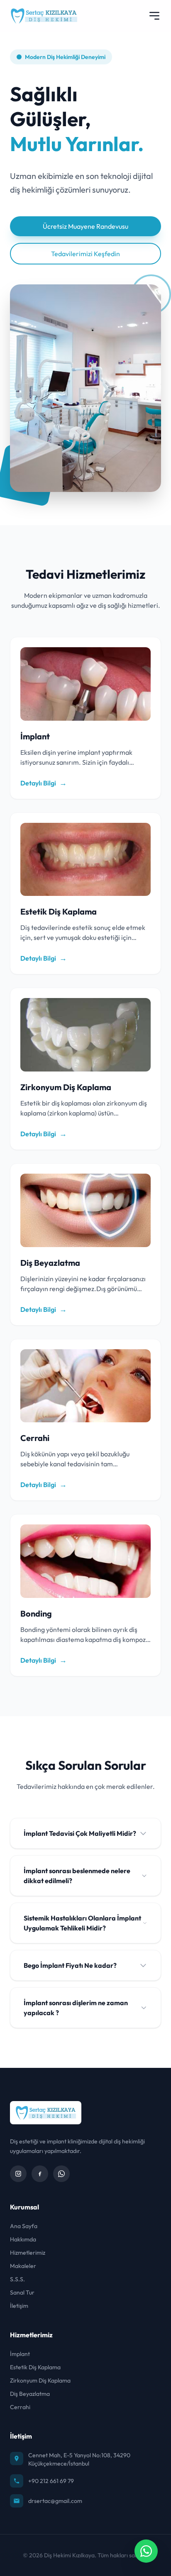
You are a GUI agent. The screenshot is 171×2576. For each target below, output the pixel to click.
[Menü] (154, 16)
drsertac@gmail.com (55, 2501)
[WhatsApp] (61, 2174)
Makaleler (23, 2266)
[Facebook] (40, 2174)
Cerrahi (20, 2407)
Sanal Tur (22, 2292)
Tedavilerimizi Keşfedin (85, 254)
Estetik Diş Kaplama (35, 2367)
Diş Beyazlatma (30, 2394)
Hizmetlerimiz (28, 2253)
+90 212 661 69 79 (51, 2481)
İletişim (19, 2306)
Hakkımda (23, 2239)
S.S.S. (17, 2279)
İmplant (20, 2354)
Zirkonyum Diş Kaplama (40, 2380)
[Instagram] (18, 2174)
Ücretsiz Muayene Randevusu (85, 226)
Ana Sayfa (24, 2226)
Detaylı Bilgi (44, 783)
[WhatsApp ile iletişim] (146, 2551)
